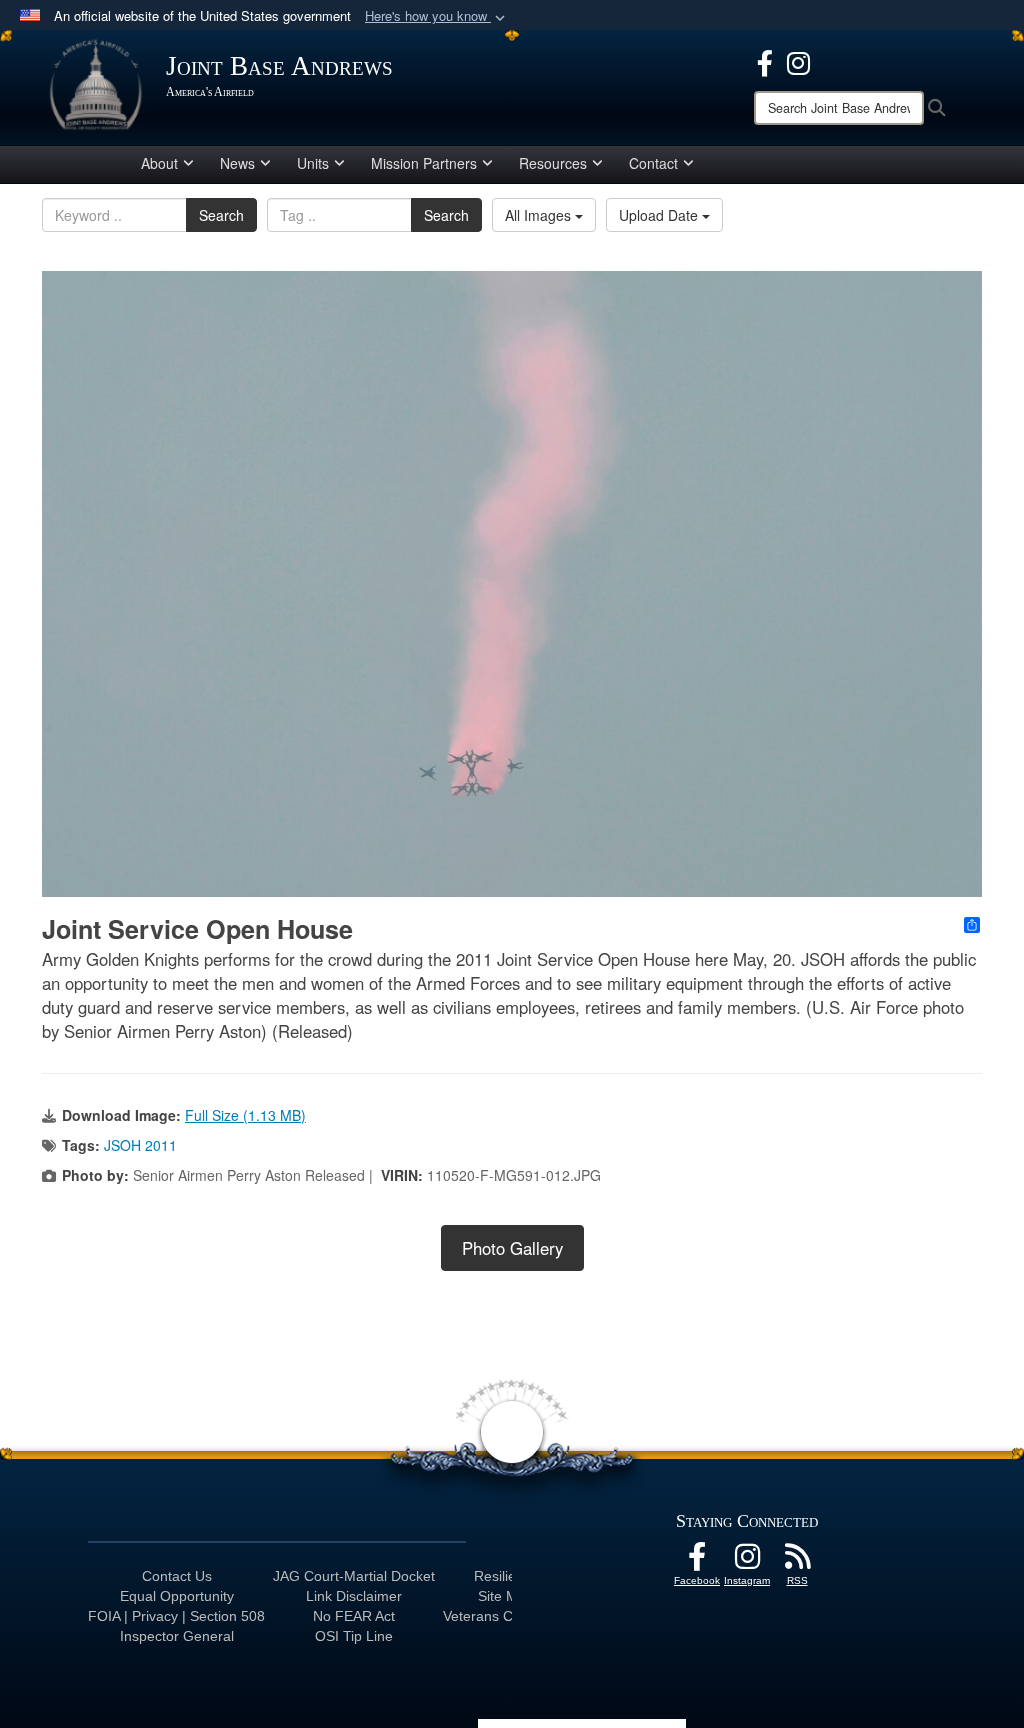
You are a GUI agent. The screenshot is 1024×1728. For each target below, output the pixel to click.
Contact (653, 163)
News (237, 163)
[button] (437, 16)
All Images (540, 215)
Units (313, 163)
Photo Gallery (512, 1248)
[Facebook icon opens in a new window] (765, 61)
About (159, 163)
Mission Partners (424, 163)
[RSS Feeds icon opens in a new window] (797, 1562)
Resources (553, 163)
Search (221, 215)
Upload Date (660, 215)
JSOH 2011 (140, 1145)
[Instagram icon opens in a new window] (798, 61)
